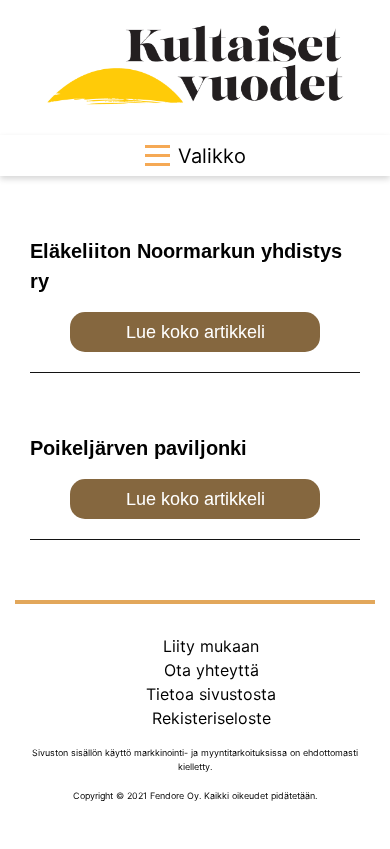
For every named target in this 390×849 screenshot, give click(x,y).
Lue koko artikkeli (195, 332)
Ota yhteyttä (211, 670)
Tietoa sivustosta (211, 694)
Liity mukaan (211, 646)
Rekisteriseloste (211, 718)
